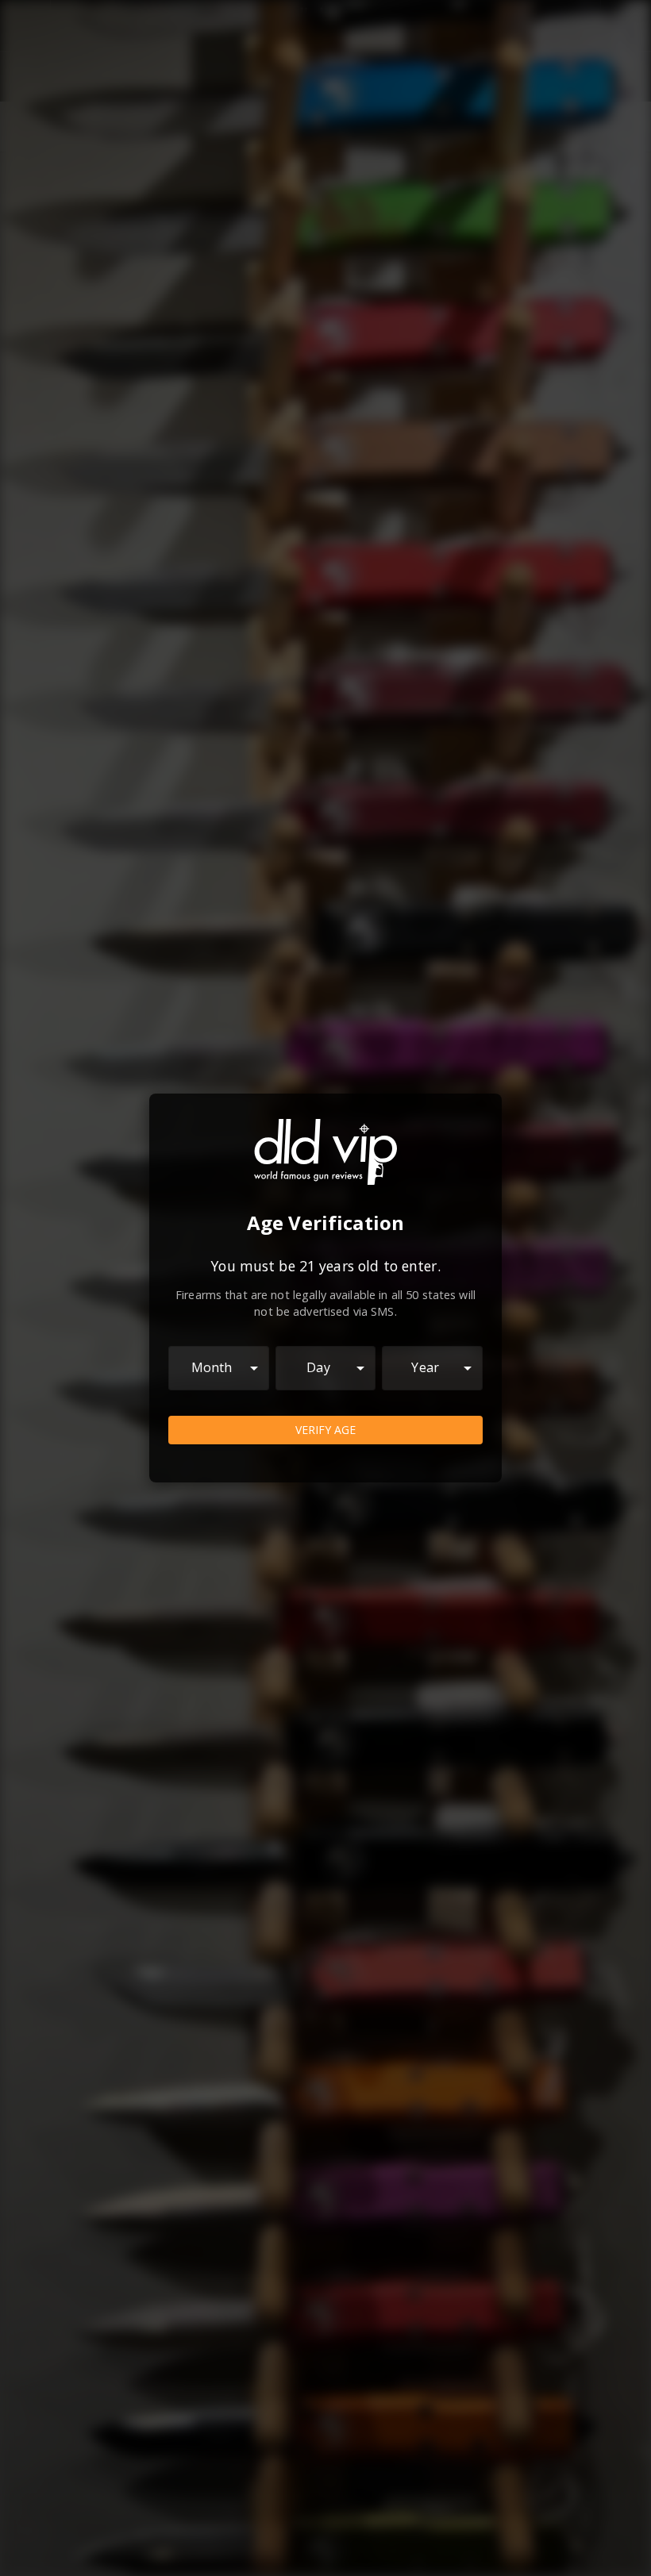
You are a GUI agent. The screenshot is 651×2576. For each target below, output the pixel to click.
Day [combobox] (318, 1367)
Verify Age (325, 1430)
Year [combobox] (425, 1367)
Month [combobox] (212, 1367)
